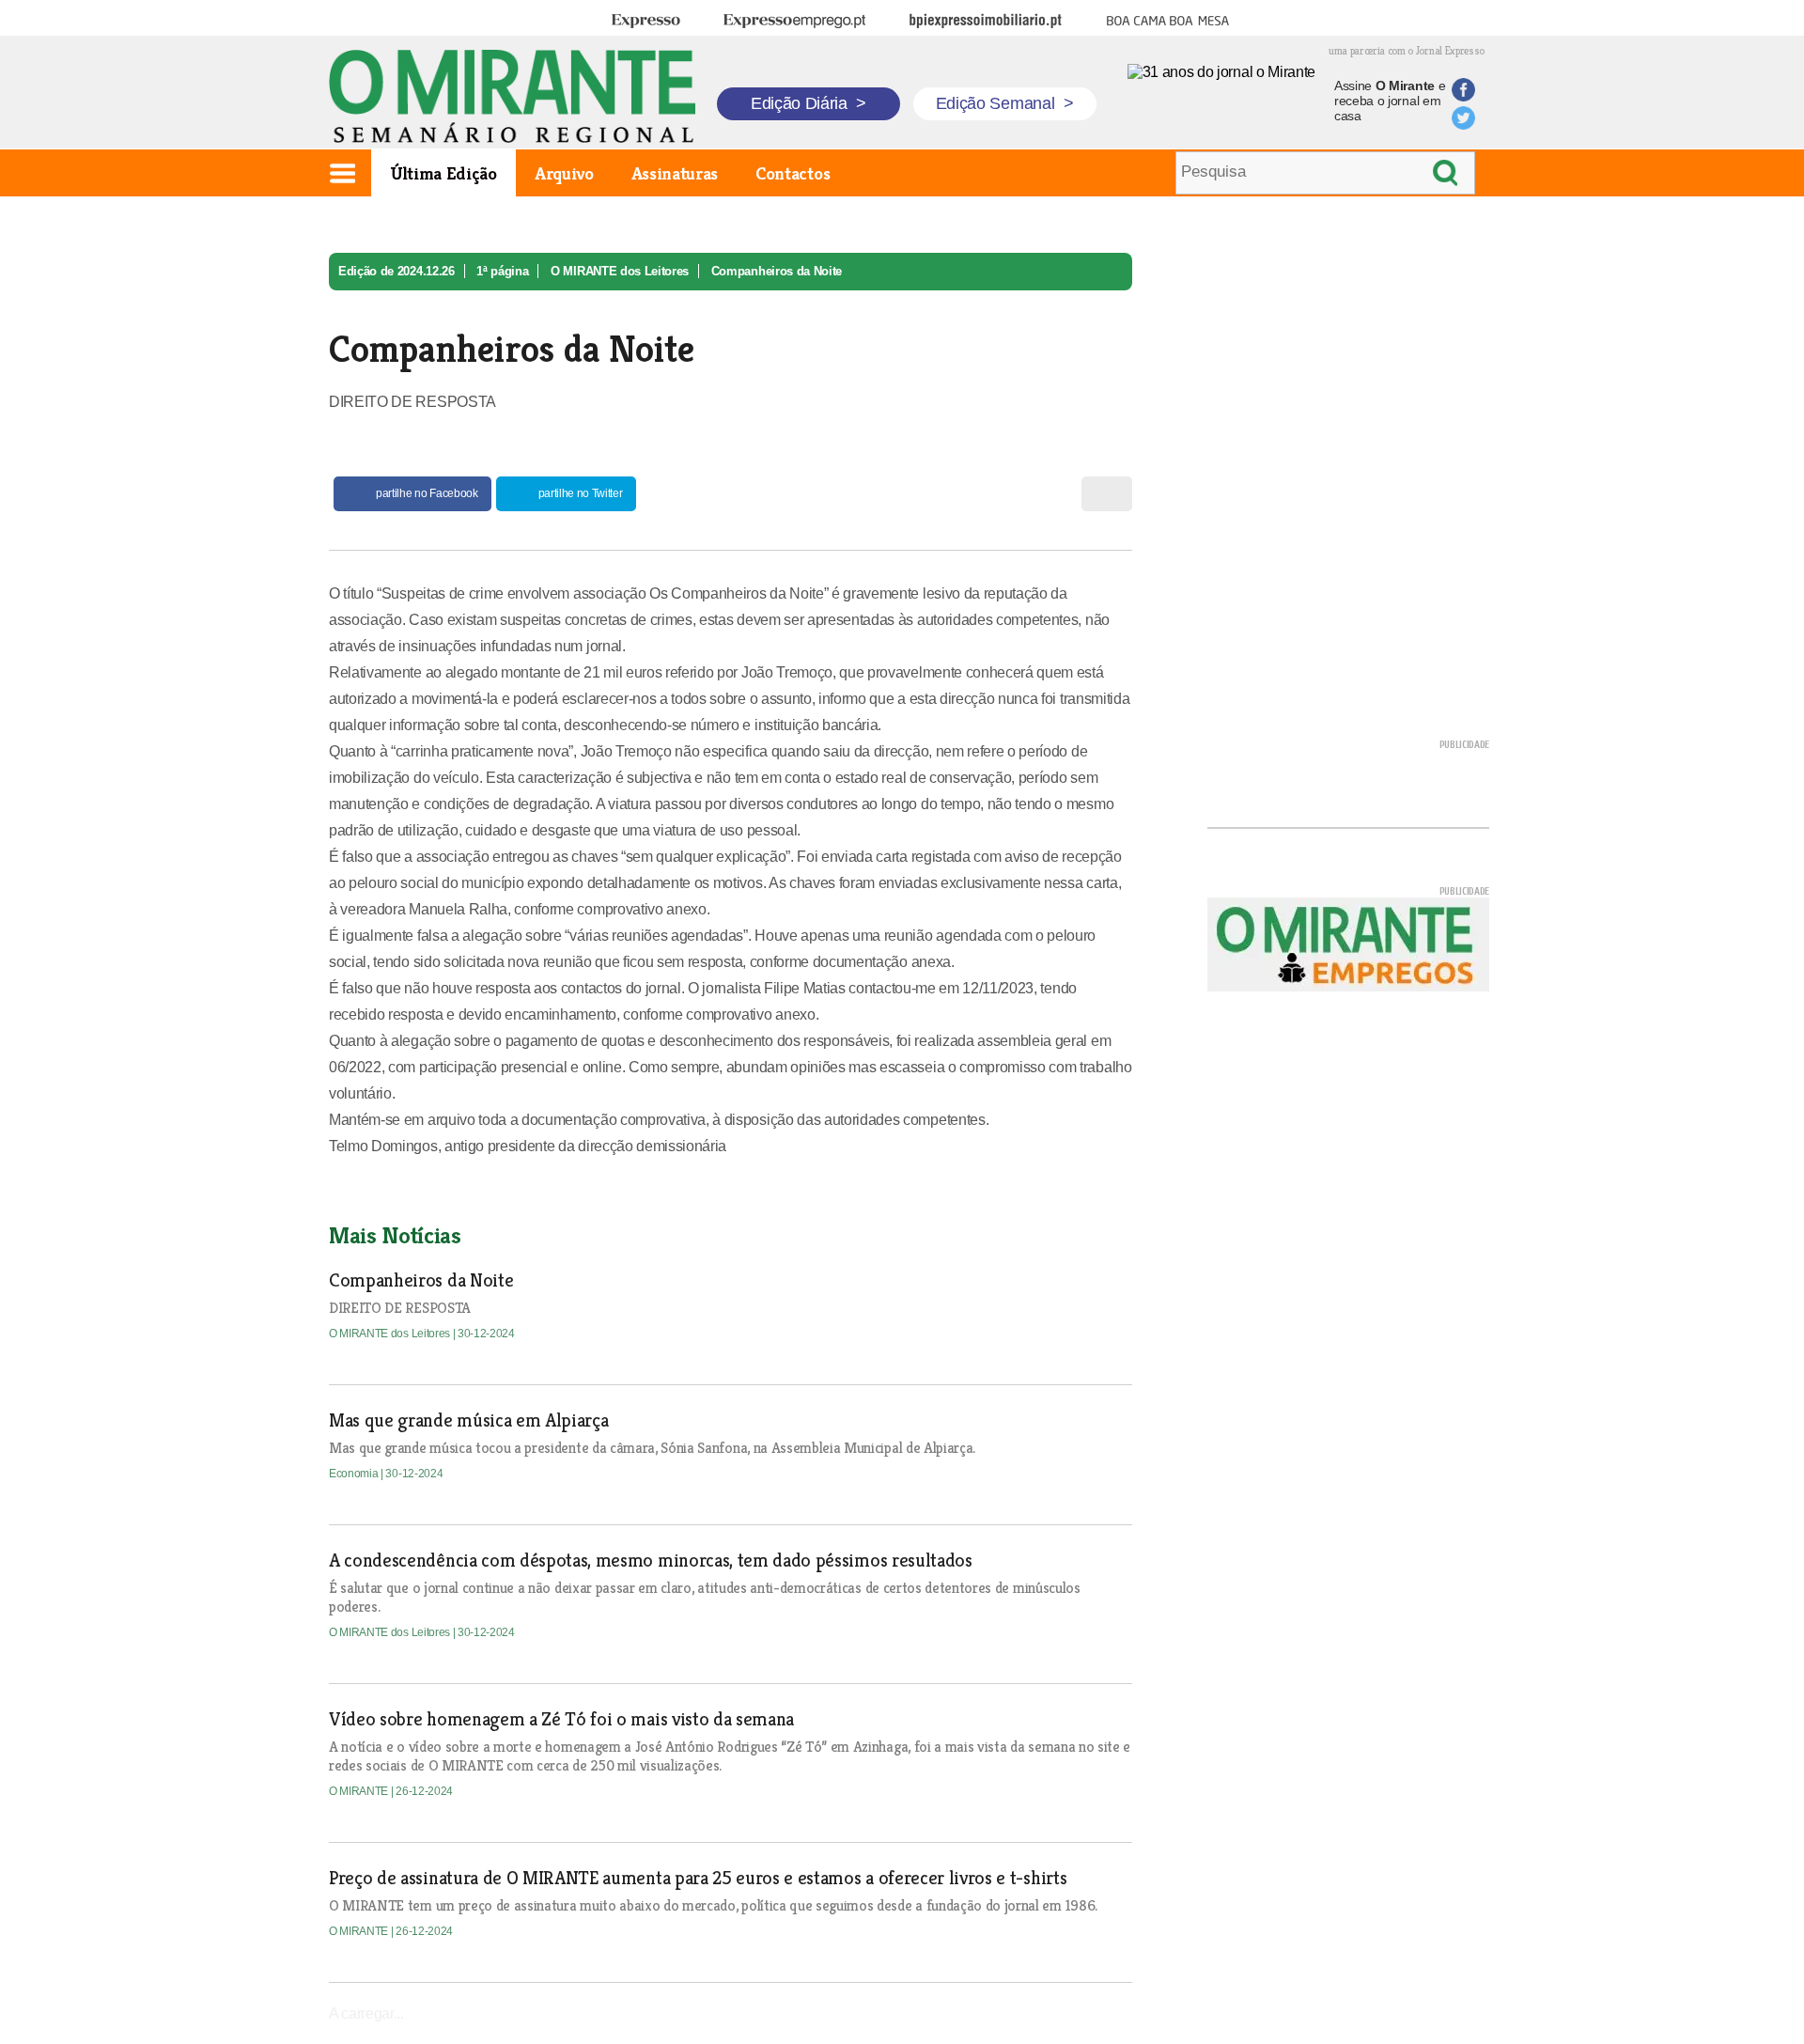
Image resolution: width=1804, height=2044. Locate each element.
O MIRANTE (360, 1791)
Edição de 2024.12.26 (397, 271)
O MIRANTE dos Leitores (620, 271)
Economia (355, 1474)
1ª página (502, 271)
